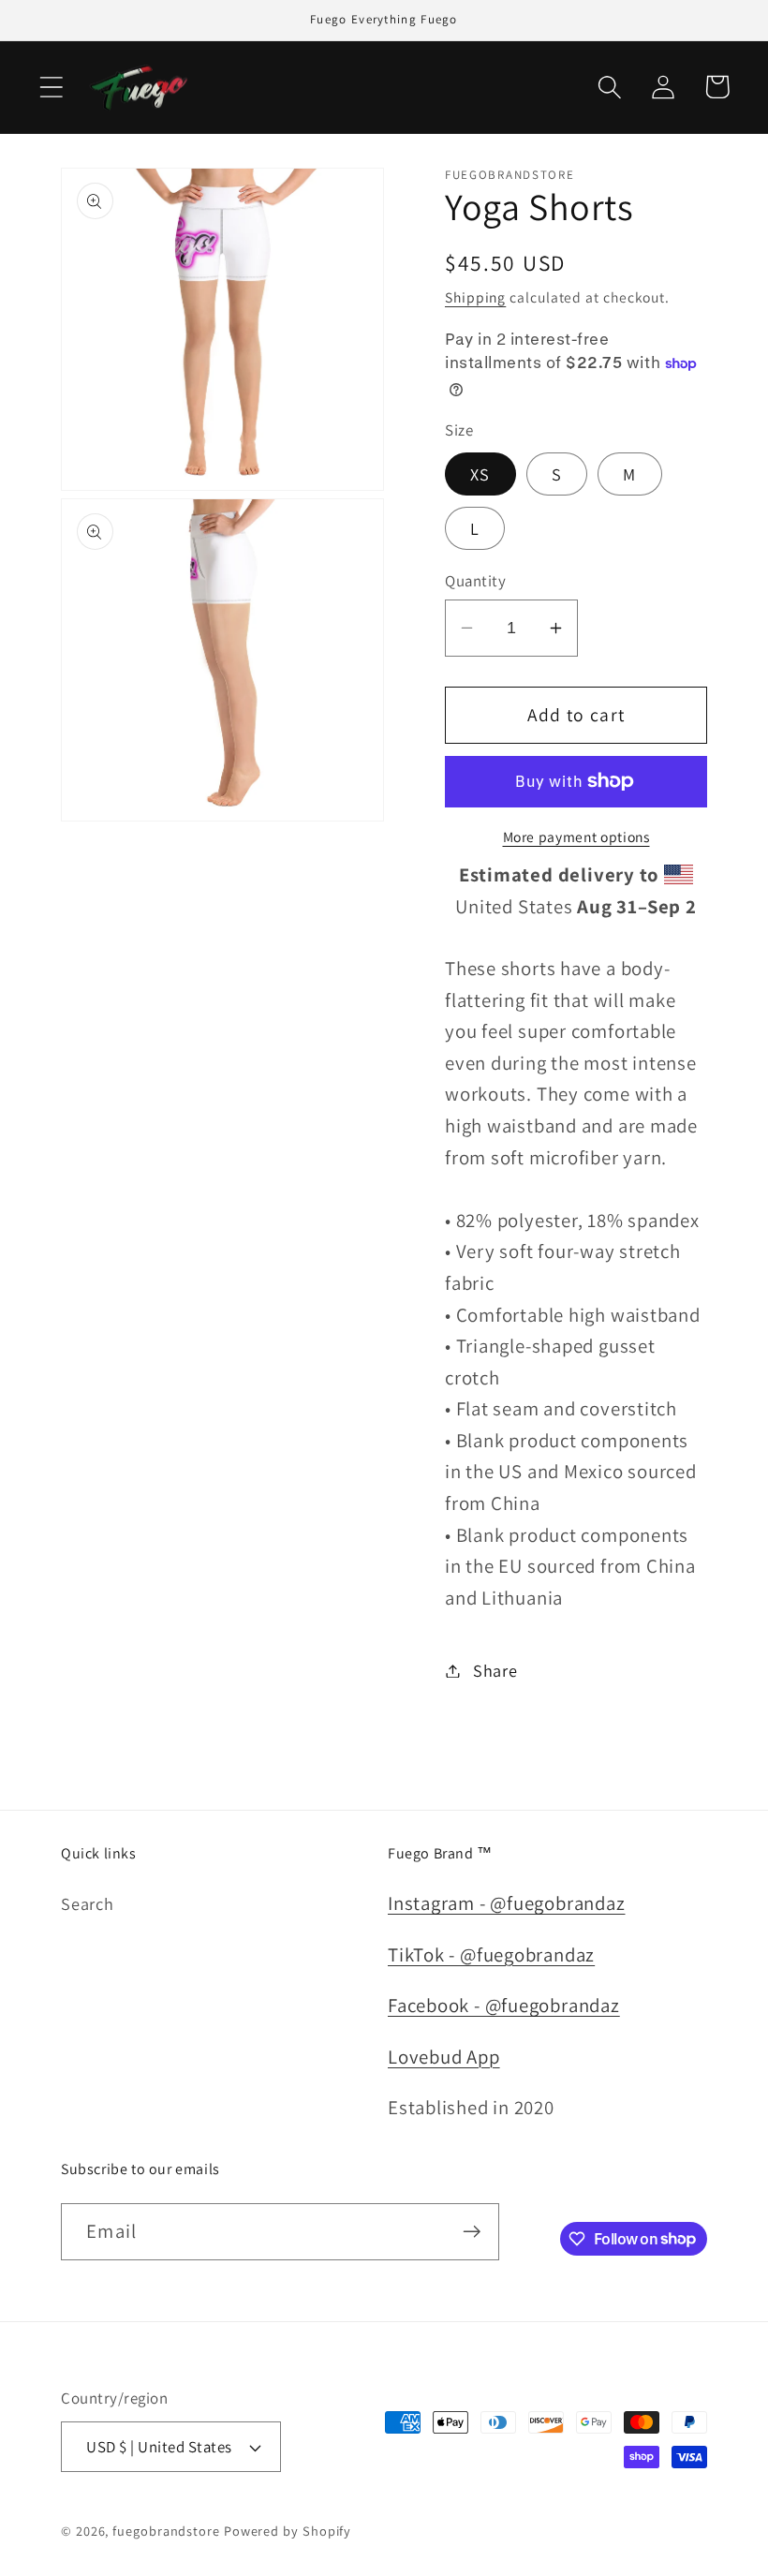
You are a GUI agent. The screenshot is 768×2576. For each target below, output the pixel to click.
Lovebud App (444, 2057)
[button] (51, 87)
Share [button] (495, 1670)
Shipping (475, 297)
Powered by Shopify (288, 2531)
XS (480, 474)
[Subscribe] (472, 2232)
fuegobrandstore (166, 2531)
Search (88, 1903)
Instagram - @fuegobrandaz (507, 1903)
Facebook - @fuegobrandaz (504, 2005)
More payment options (576, 836)
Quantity (475, 581)
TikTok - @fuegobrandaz (491, 1954)
